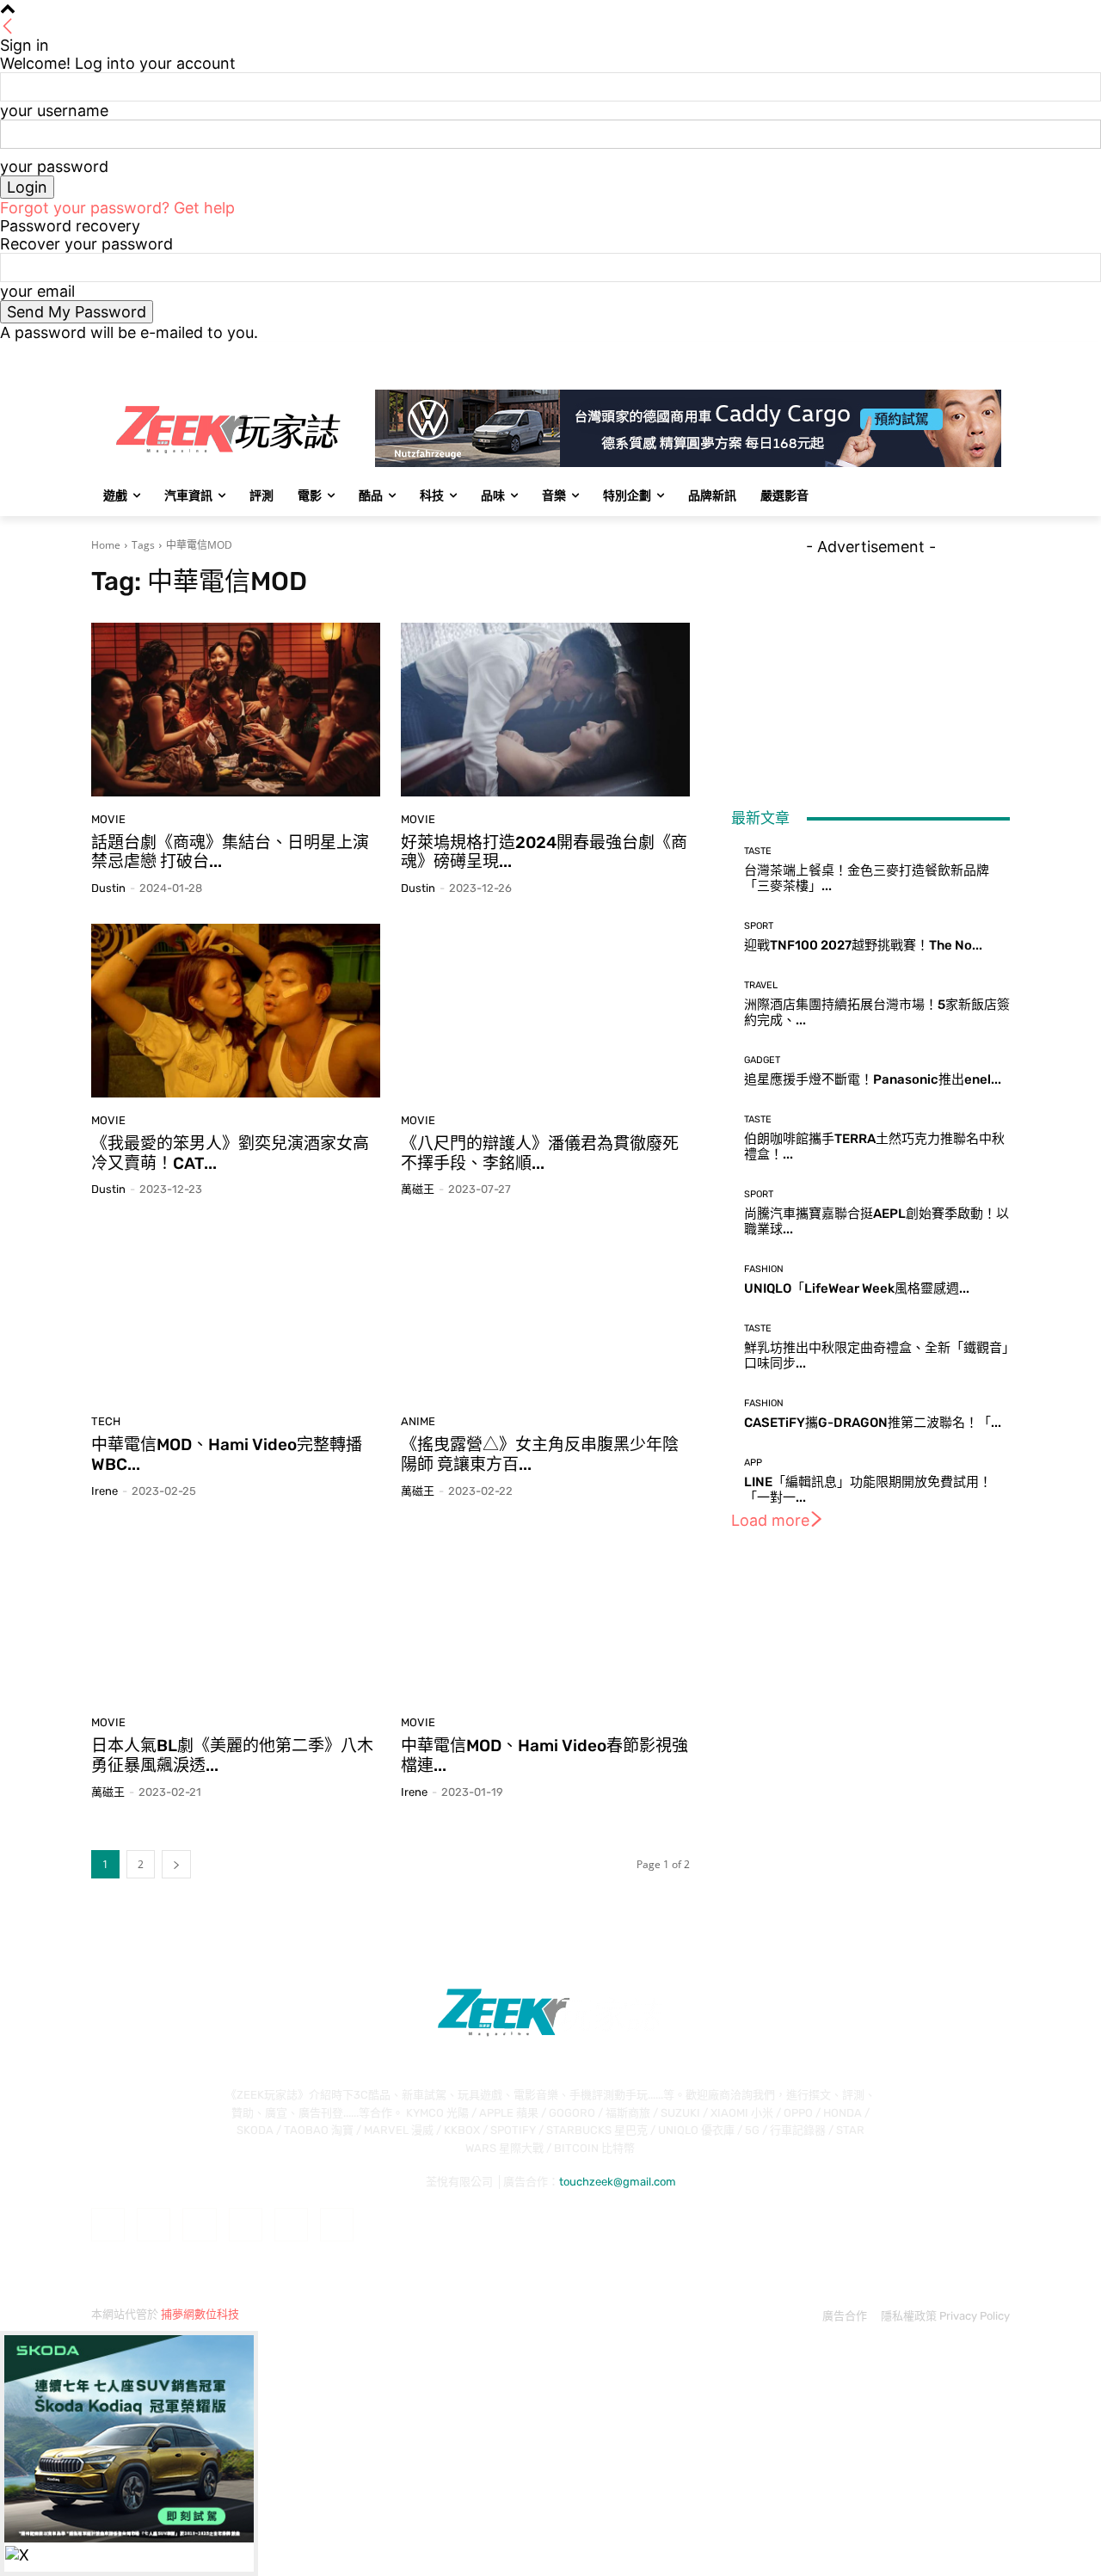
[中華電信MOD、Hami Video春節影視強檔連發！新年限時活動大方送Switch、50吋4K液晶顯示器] (545, 1614)
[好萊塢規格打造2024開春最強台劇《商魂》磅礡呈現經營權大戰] (545, 710)
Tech (106, 1421)
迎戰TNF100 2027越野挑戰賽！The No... (863, 945)
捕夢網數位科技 (200, 2314)
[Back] (8, 27)
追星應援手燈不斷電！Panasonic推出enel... (873, 1079)
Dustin (108, 888)
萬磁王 (418, 1189)
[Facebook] (904, 354)
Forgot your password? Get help (117, 208)
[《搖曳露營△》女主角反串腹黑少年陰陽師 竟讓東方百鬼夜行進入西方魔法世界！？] (545, 1312)
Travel (761, 985)
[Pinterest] (246, 2225)
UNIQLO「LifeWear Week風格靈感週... (857, 1288)
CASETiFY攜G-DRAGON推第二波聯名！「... (873, 1423)
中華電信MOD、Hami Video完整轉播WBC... (227, 1454)
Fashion (764, 1269)
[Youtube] (1000, 354)
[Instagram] (929, 354)
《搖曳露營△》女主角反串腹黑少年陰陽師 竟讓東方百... (540, 1454)
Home (106, 545)
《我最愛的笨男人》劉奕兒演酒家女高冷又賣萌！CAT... (230, 1153)
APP (753, 1463)
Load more (770, 1520)
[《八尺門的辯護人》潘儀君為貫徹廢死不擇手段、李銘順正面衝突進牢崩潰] (545, 1011)
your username (54, 111)
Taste (758, 851)
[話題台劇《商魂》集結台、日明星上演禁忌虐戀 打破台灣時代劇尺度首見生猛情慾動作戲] (236, 710)
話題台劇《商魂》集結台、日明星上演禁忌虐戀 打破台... (230, 852)
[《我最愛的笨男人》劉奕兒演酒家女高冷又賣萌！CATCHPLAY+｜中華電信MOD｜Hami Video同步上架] (236, 1011)
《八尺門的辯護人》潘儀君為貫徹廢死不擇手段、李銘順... (540, 1153)
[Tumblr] (291, 2225)
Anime (418, 1421)
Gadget (762, 1060)
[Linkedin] (199, 2225)
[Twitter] (953, 354)
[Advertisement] (870, 663)
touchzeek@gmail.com (618, 2182)
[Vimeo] (976, 354)
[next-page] (176, 1864)
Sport (759, 926)
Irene (105, 1491)
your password (54, 166)
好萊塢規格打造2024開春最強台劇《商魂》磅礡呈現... (544, 852)
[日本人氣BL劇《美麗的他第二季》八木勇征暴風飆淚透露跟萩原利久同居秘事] (236, 1614)
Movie (108, 819)
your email (37, 291)
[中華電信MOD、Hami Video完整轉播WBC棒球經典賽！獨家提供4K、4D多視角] (236, 1312)
